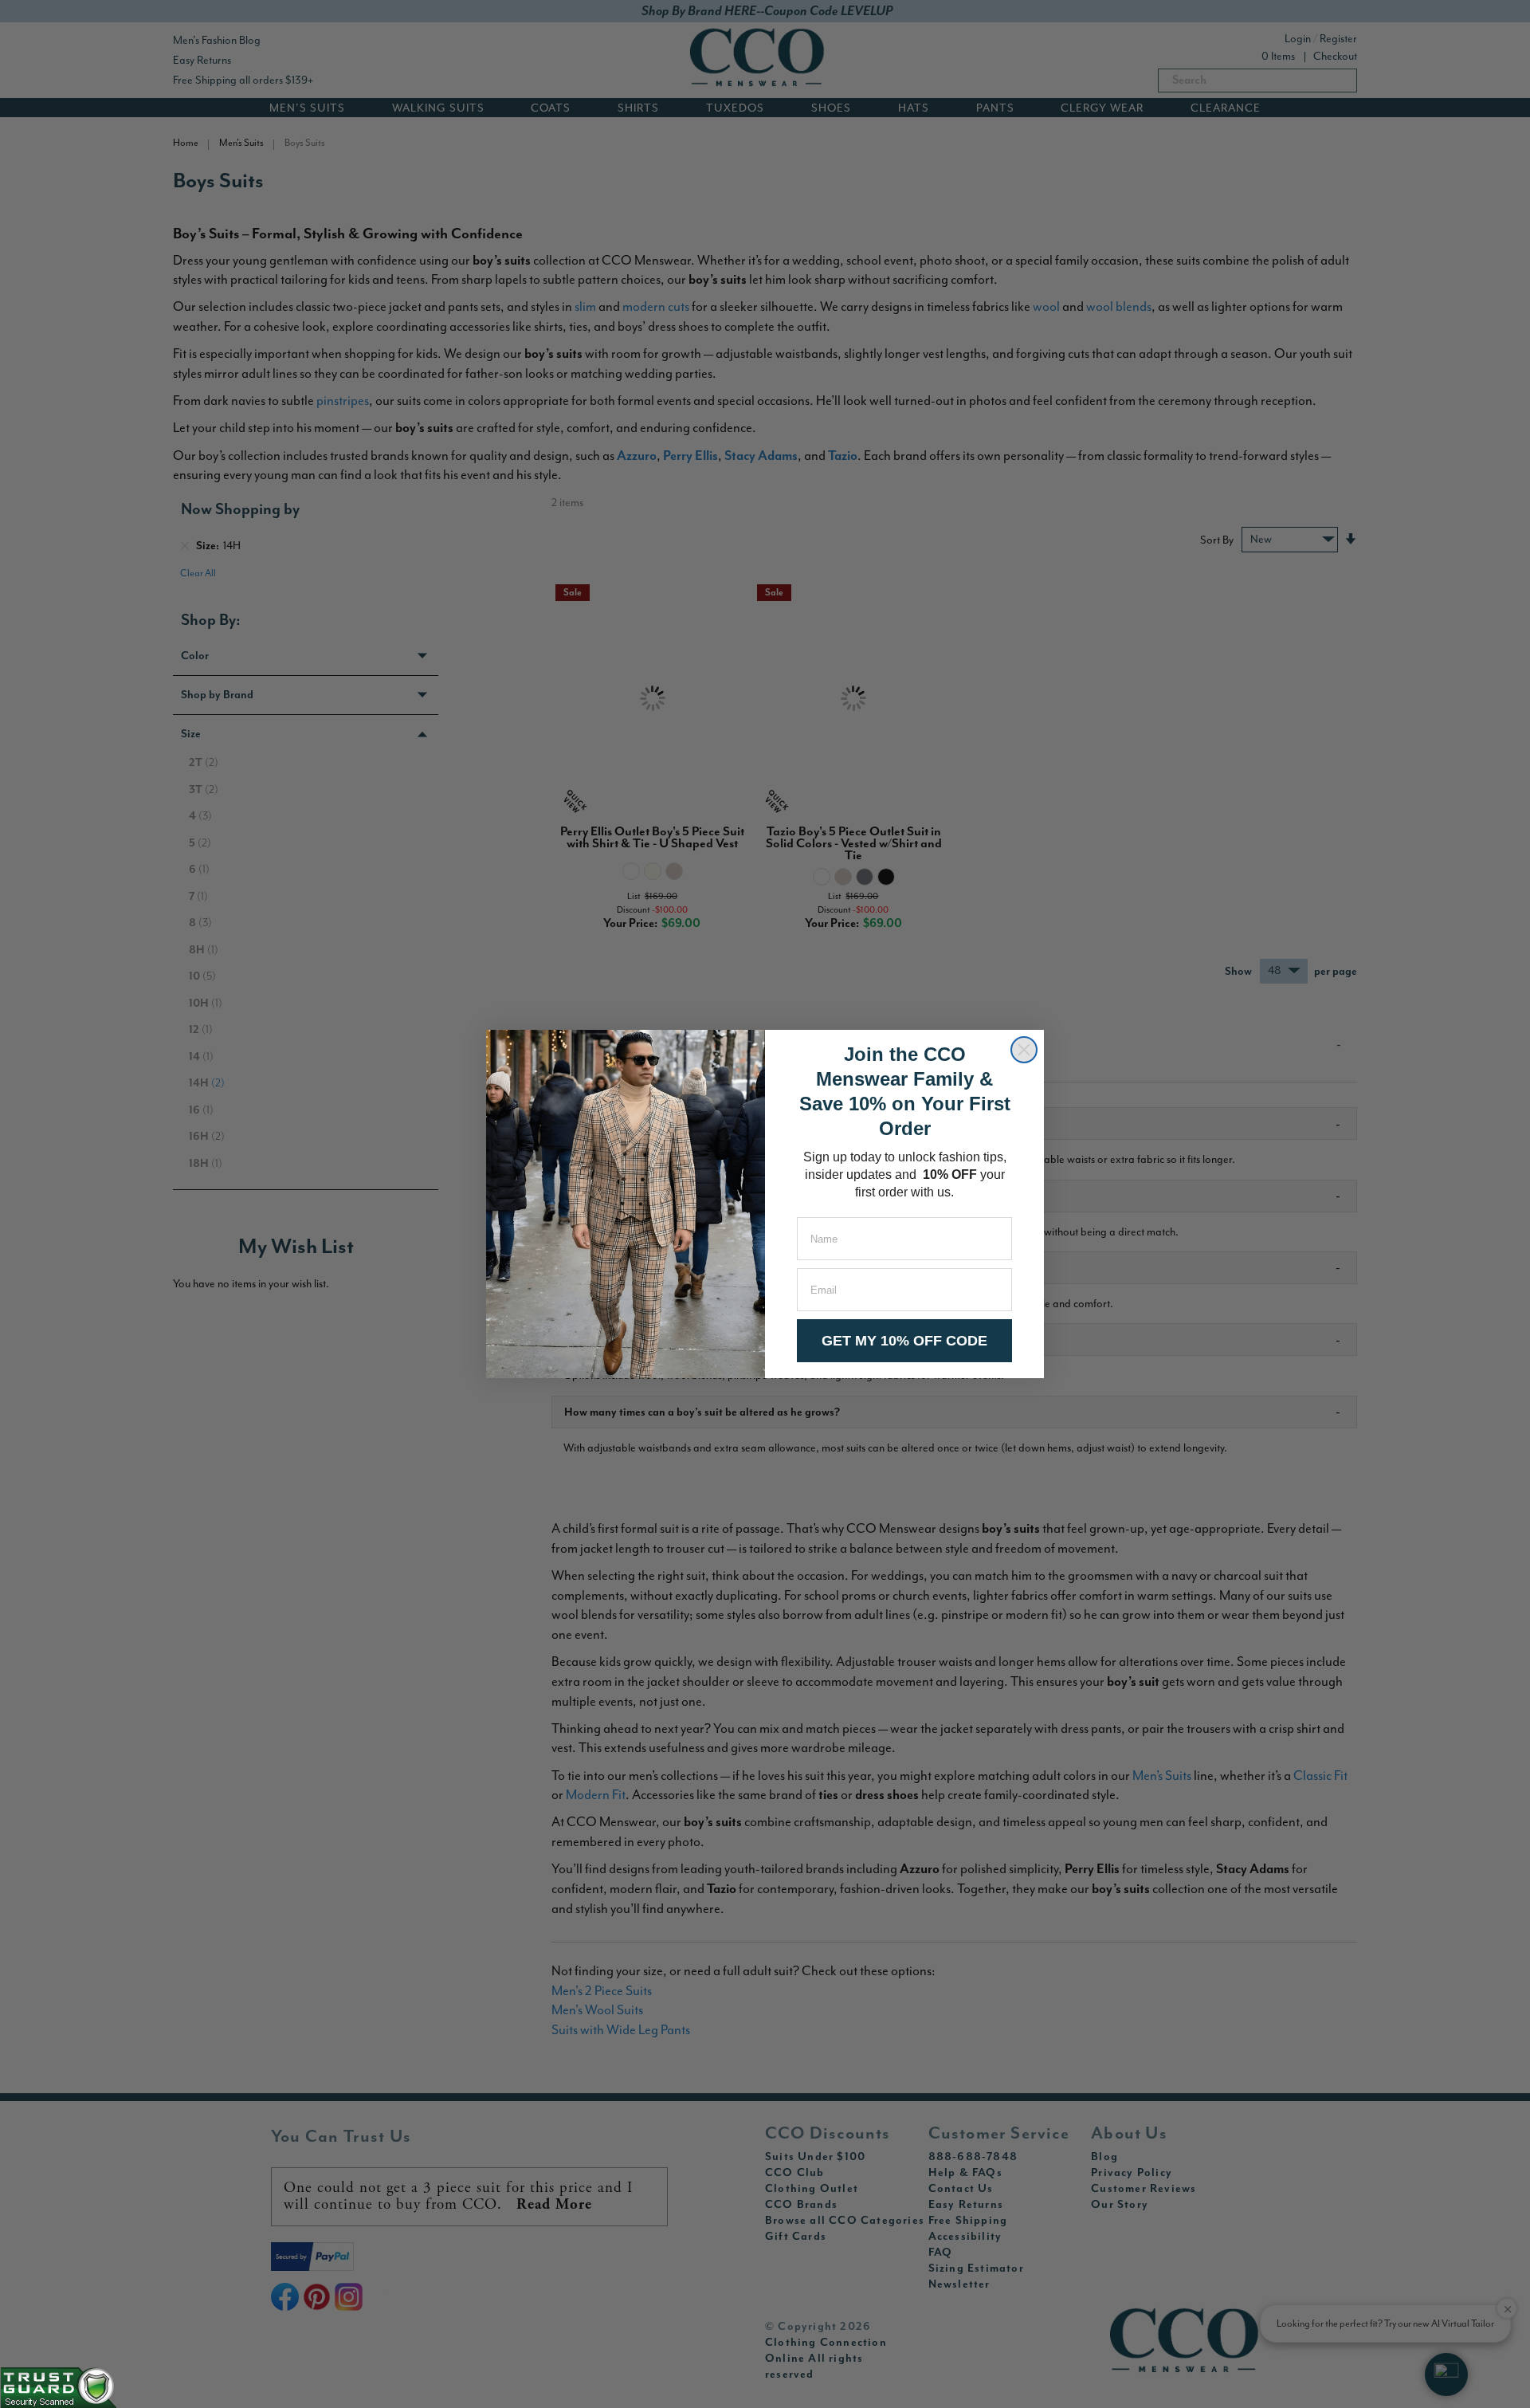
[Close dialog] (1024, 1050)
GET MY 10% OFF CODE (904, 1341)
